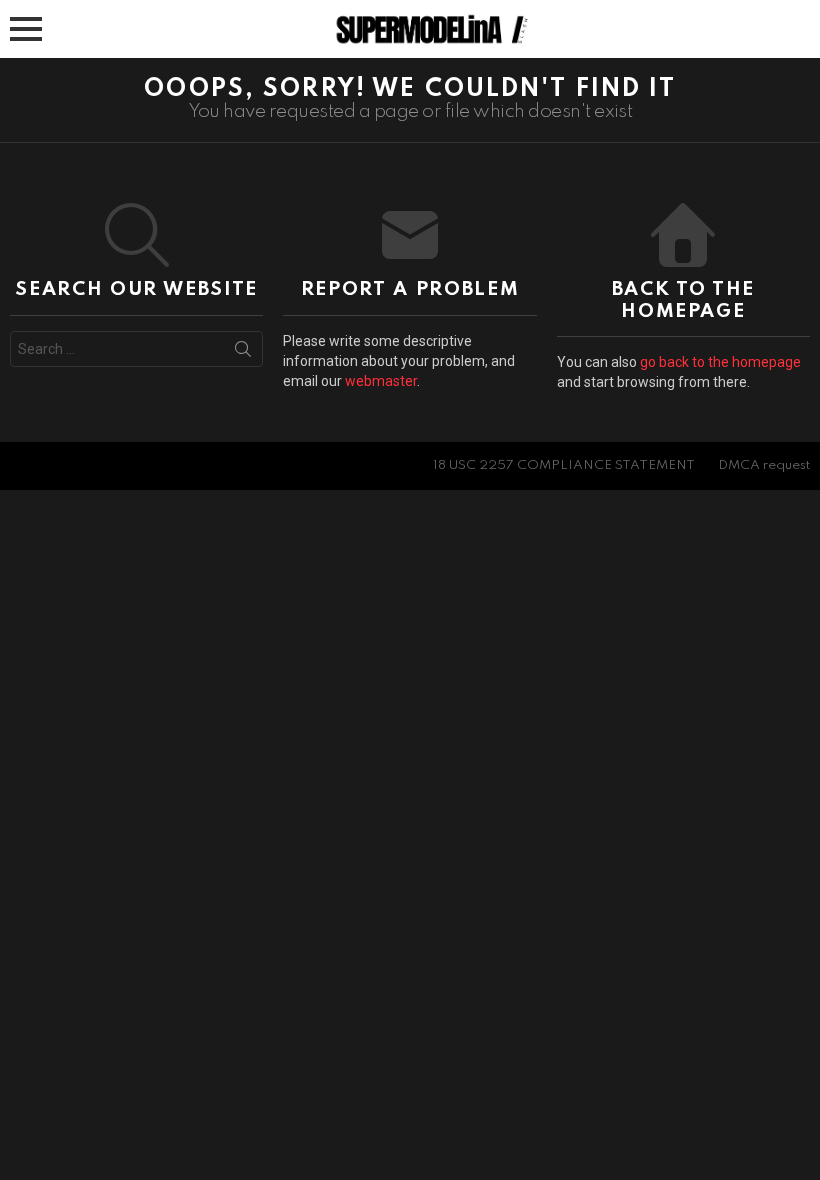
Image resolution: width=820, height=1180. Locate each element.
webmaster (381, 381)
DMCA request (764, 465)
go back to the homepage (720, 362)
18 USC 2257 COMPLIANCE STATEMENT (564, 465)
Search (243, 353)
